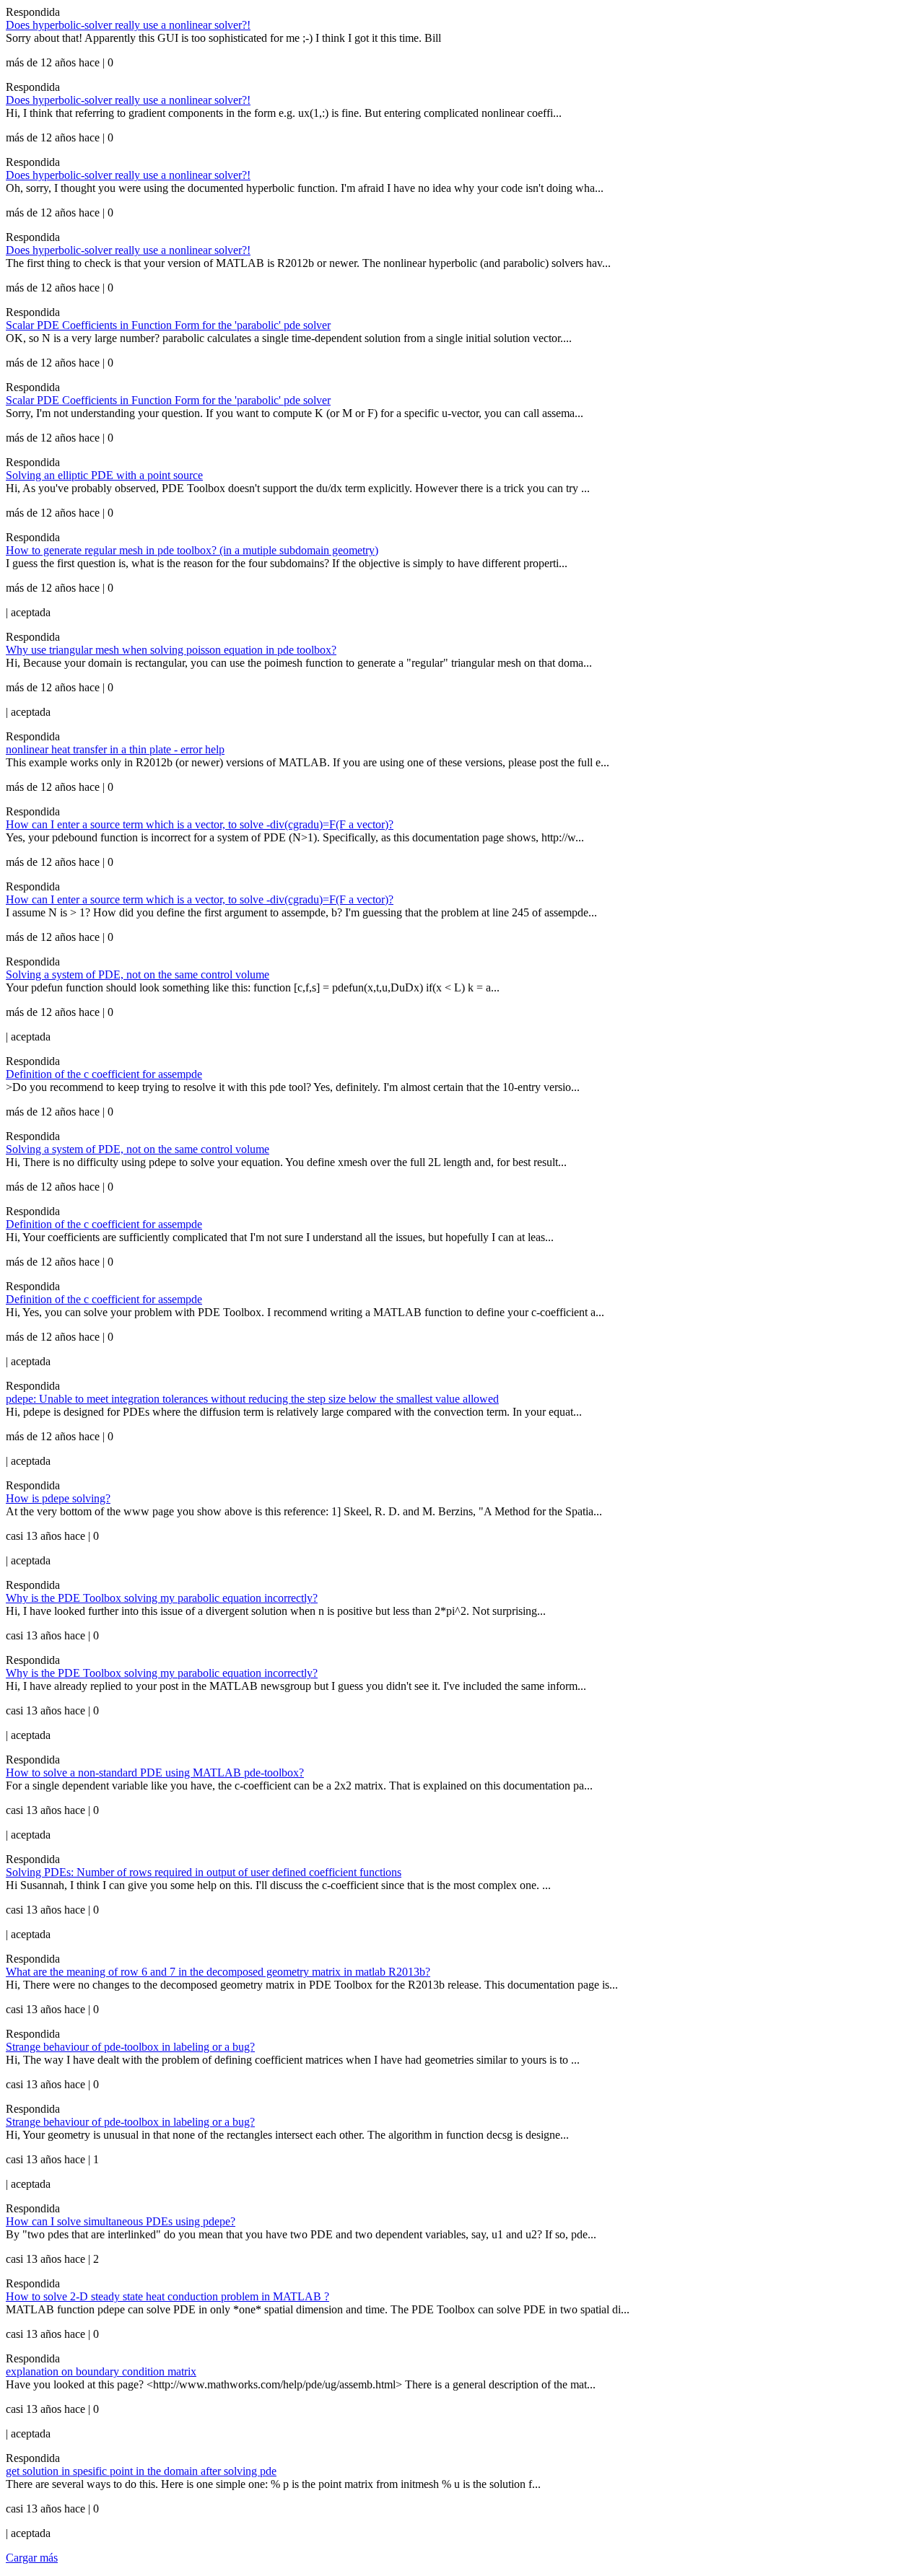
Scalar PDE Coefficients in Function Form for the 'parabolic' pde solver (168, 325)
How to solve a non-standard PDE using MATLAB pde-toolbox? (155, 1773)
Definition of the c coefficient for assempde (104, 1074)
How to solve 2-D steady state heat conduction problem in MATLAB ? (167, 2296)
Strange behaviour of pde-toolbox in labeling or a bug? (130, 2047)
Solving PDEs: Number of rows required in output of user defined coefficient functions (204, 1872)
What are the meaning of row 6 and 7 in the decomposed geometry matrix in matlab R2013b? (218, 1972)
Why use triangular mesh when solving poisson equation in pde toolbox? (171, 650)
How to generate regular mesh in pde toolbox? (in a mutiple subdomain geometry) (192, 550)
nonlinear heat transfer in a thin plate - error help (115, 749)
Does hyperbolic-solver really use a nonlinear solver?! (128, 25)
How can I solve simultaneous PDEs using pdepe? (121, 2221)
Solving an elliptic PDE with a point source (104, 475)
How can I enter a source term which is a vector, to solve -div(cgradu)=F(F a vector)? (200, 824)
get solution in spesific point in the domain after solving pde (141, 2471)
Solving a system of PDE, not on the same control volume (138, 974)
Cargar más (32, 2558)
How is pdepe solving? (58, 1498)
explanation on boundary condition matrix (101, 2371)
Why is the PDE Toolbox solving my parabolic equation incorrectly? (162, 1598)
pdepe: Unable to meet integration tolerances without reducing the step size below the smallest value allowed (252, 1399)
